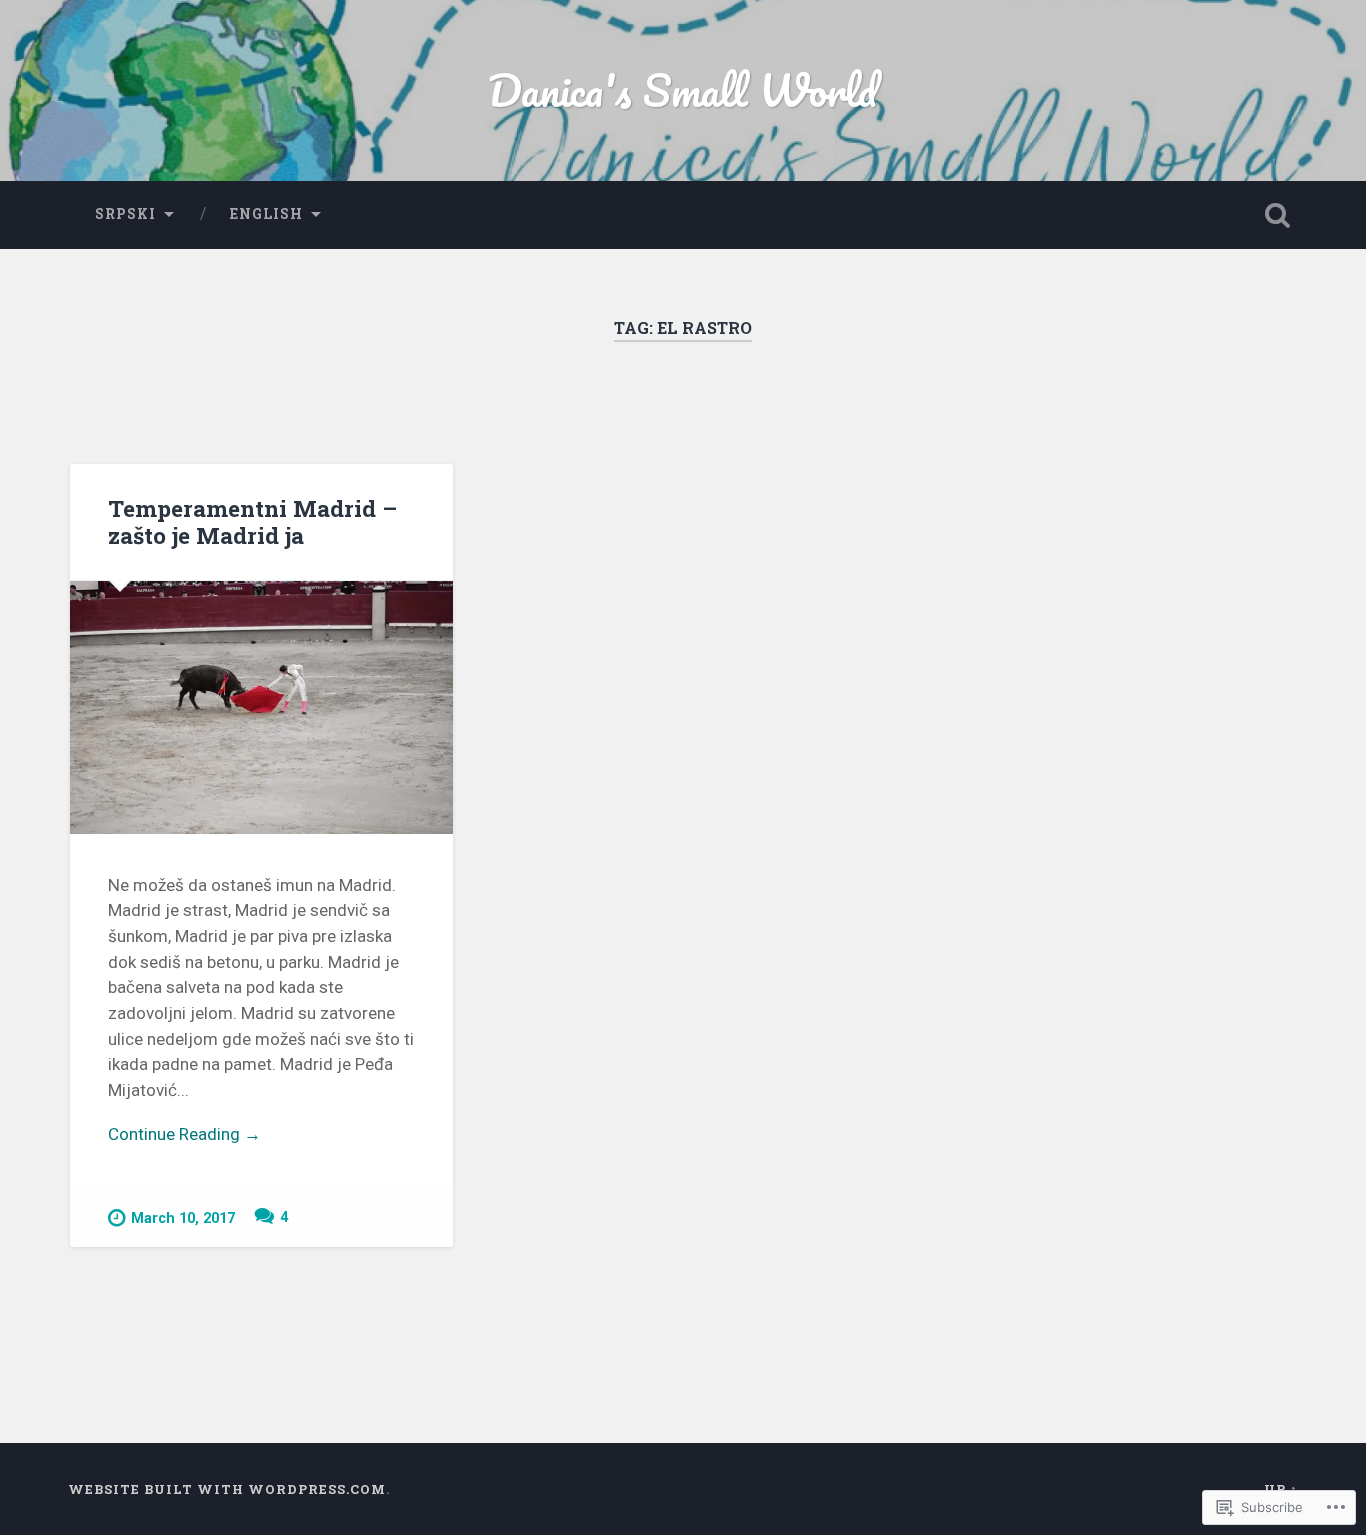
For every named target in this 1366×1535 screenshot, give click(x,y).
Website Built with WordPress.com (227, 1489)
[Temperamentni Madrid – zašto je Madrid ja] (261, 708)
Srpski (125, 214)
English (266, 214)
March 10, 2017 (183, 1218)
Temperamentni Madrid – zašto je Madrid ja (252, 521)
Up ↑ (1281, 1489)
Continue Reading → (184, 1134)
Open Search (1278, 215)
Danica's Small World (682, 89)
